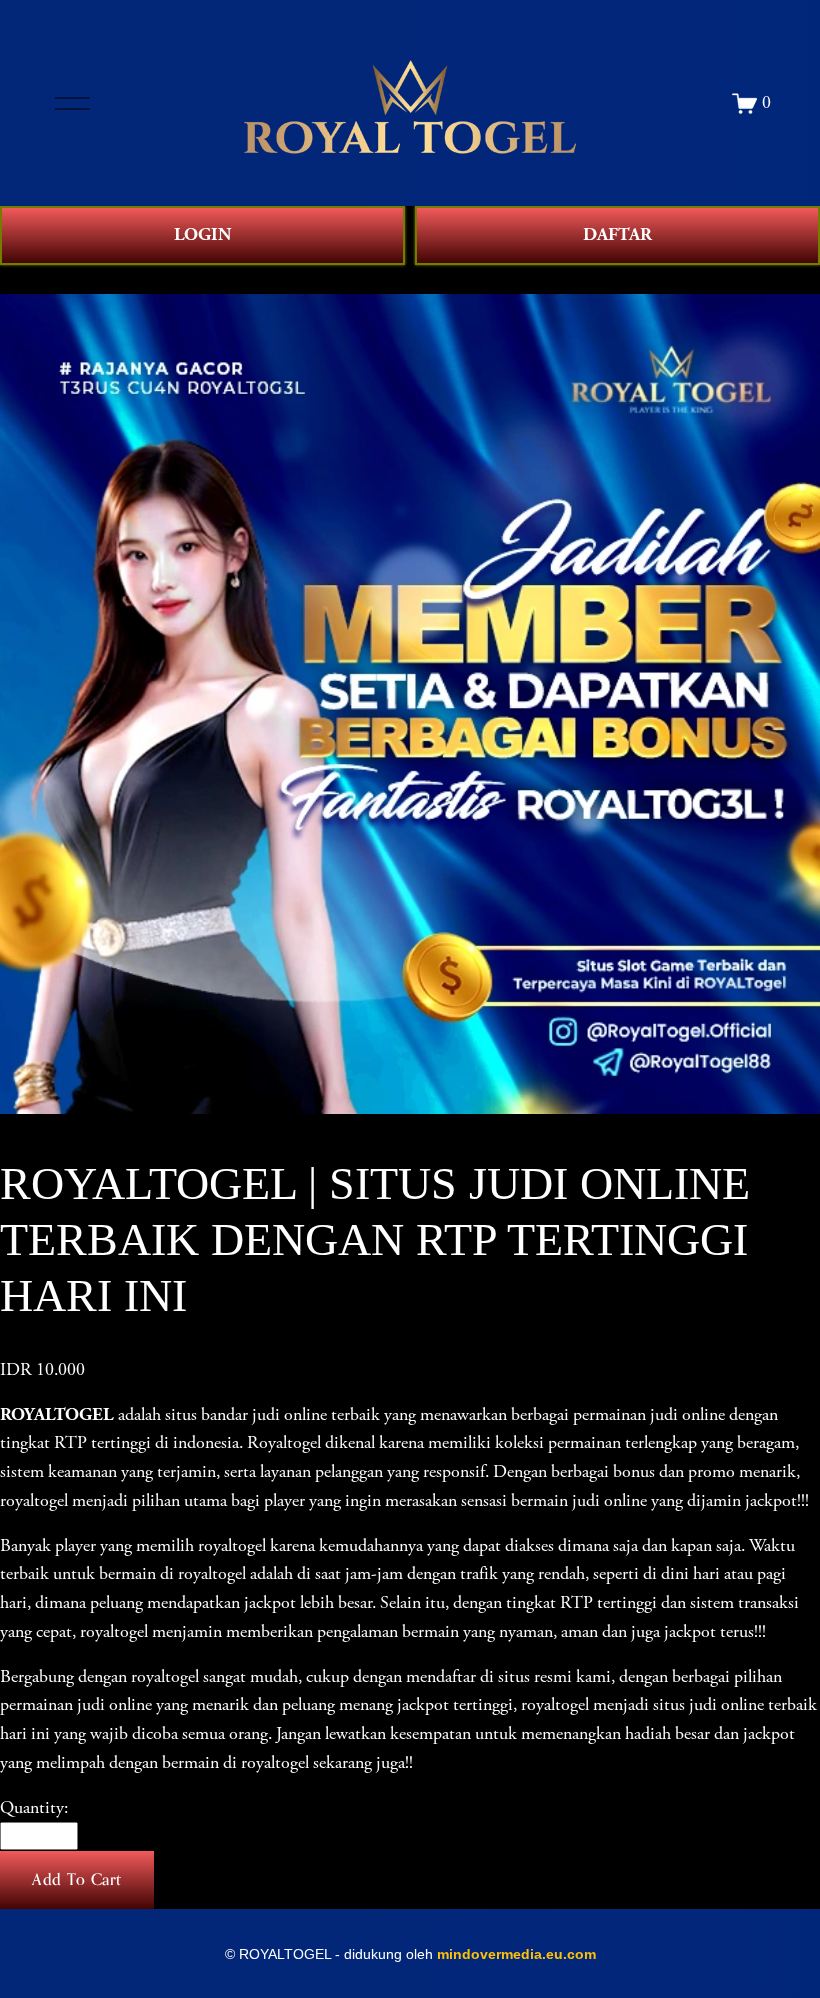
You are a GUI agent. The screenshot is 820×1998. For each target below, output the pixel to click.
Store (18, 279)
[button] (77, 1880)
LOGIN (202, 234)
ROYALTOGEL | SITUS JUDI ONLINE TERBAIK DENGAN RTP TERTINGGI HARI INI (370, 279)
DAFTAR (617, 234)
